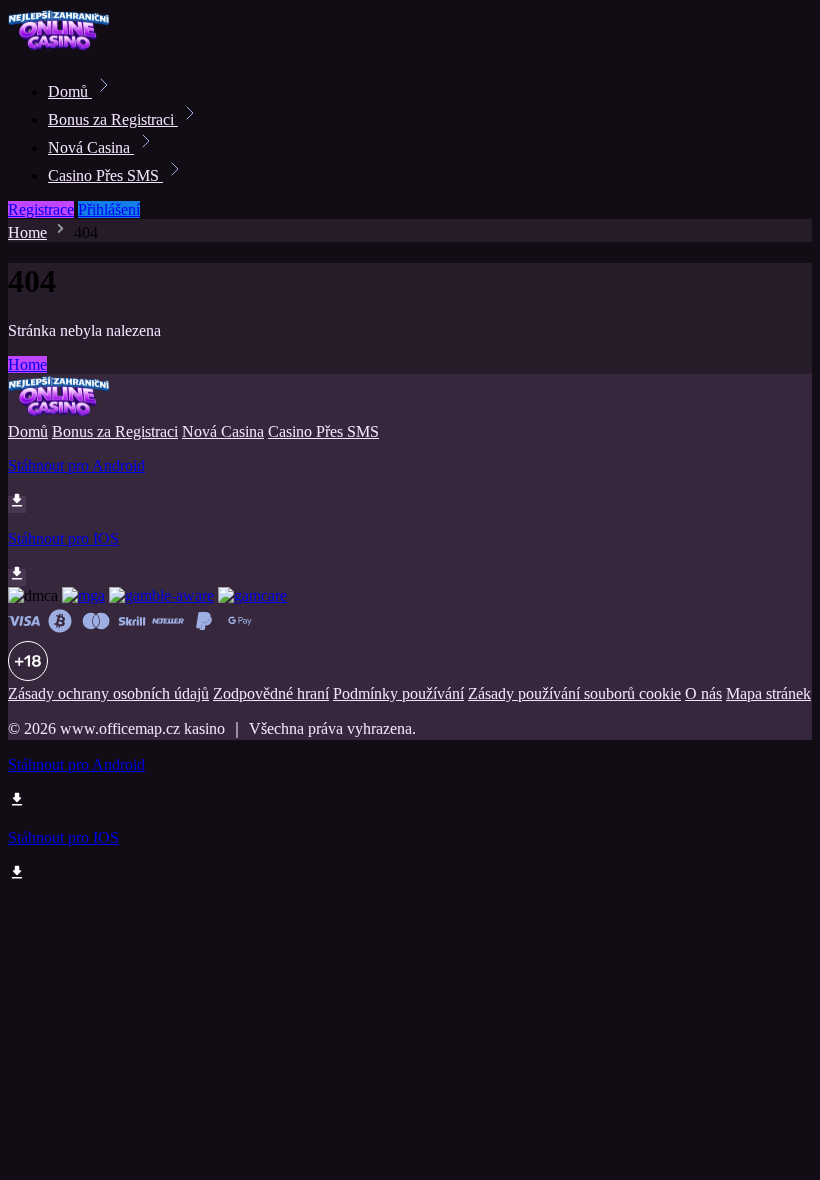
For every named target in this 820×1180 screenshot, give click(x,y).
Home (27, 232)
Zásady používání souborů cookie (574, 693)
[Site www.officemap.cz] (76, 47)
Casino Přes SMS (105, 175)
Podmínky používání (398, 693)
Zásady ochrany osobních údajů (108, 693)
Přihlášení (109, 209)
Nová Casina (91, 147)
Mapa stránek (768, 693)
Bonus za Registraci (113, 119)
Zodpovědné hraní (271, 693)
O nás (703, 693)
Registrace (41, 209)
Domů (70, 91)
